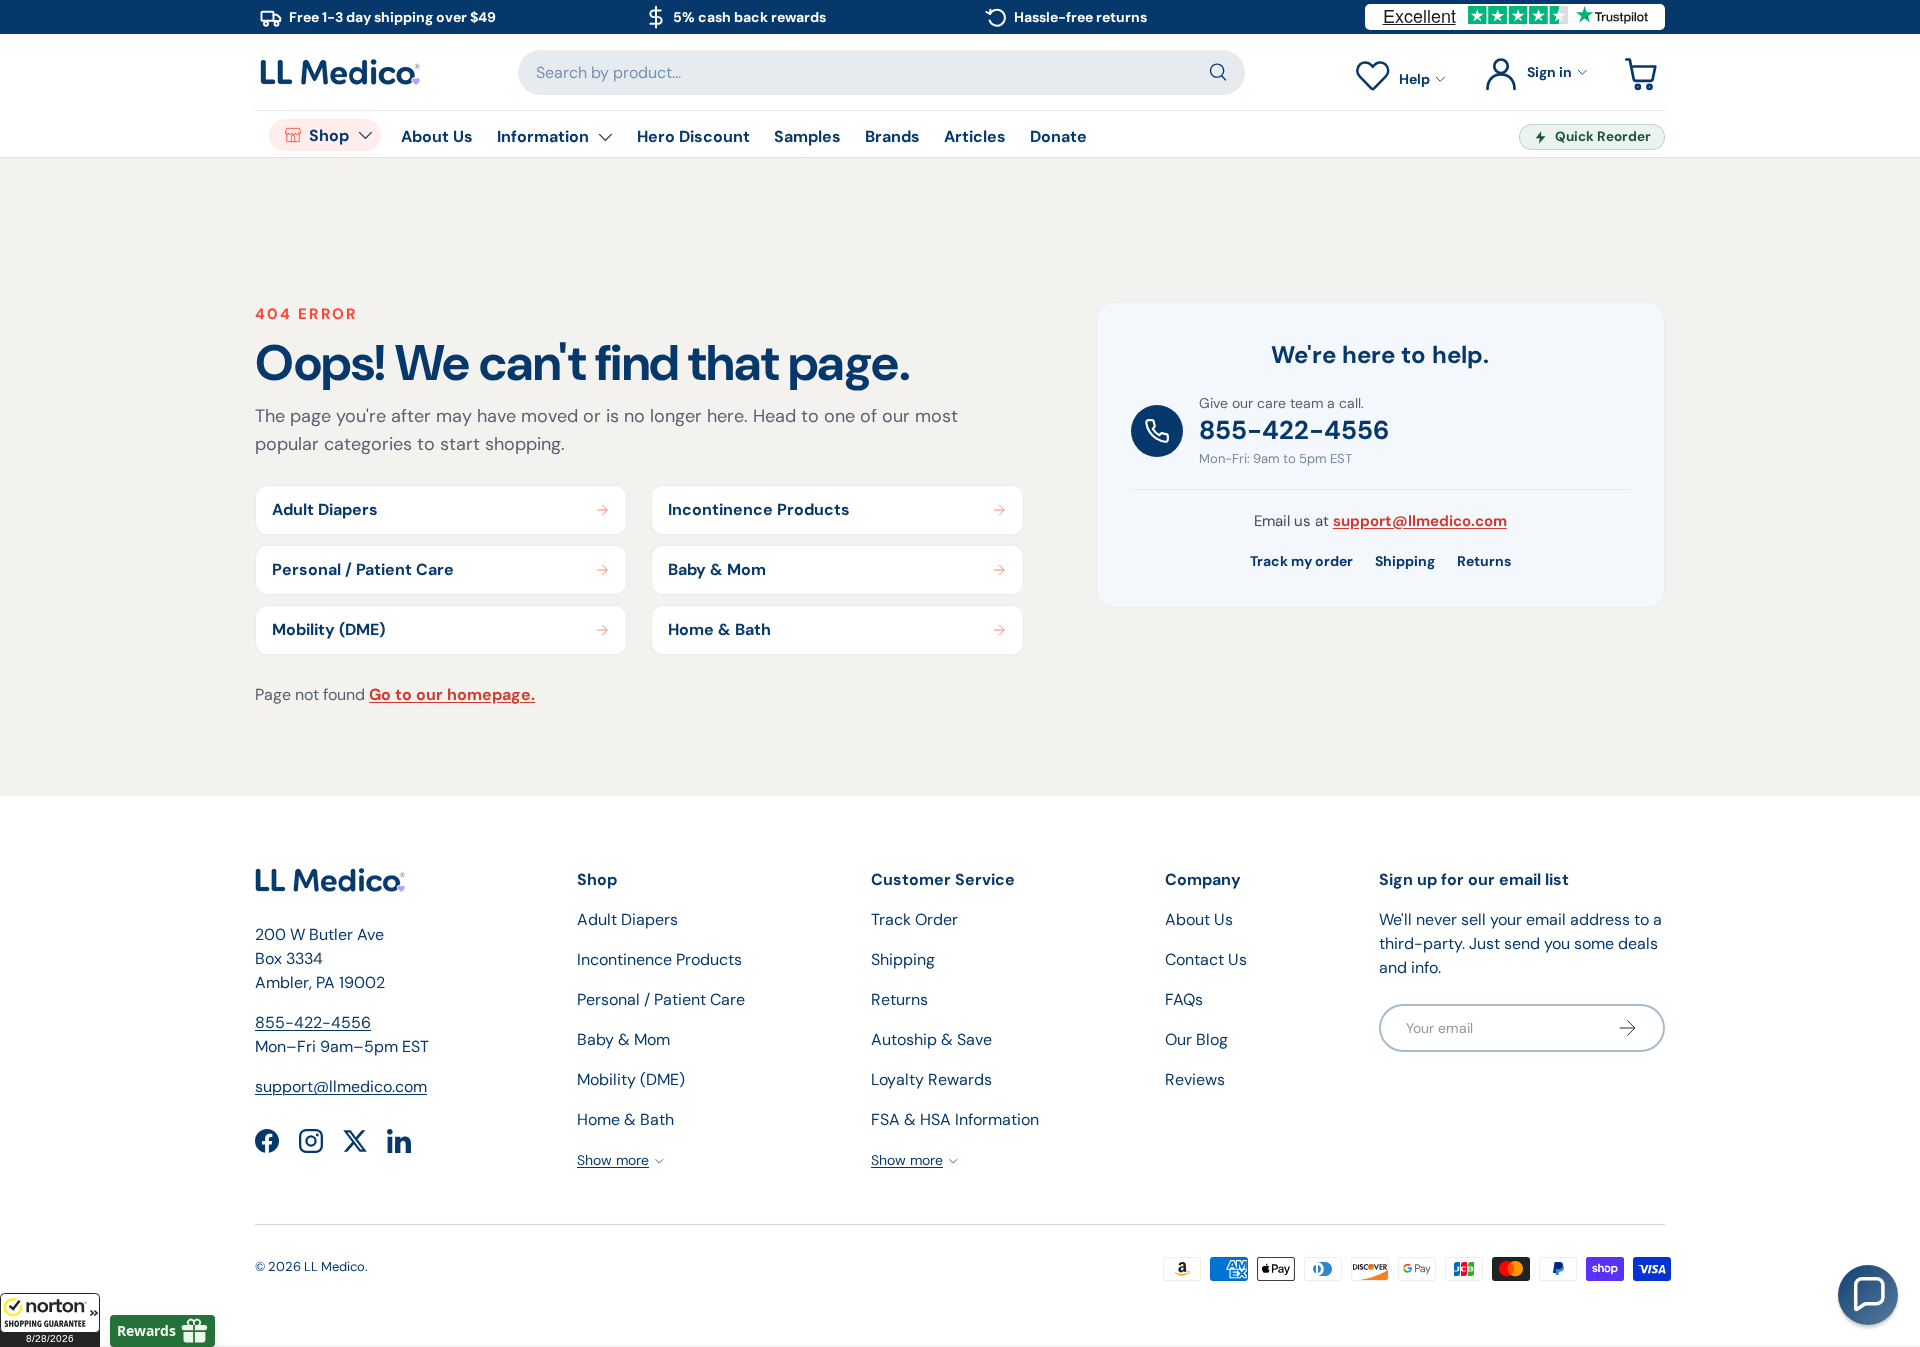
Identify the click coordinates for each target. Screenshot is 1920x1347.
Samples (807, 136)
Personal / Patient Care (661, 999)
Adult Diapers (627, 919)
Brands (892, 136)
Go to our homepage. (452, 694)
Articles (975, 136)
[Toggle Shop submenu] (365, 135)
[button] (50, 1320)
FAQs (1184, 999)
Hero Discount (693, 136)
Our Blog (1196, 1039)
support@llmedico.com (1420, 521)
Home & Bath (625, 1119)
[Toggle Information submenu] (605, 137)
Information (543, 136)
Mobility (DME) (631, 1079)
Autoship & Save (931, 1039)
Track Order (914, 919)
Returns (1484, 561)
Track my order (1301, 561)
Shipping (1405, 561)
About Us (437, 136)
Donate (1058, 136)
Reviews (1195, 1079)
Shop (329, 135)
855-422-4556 (1294, 430)
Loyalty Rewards (931, 1079)
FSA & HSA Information (955, 1119)
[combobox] (881, 72)
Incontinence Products (659, 959)
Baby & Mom (623, 1039)
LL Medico (334, 1266)
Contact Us (1206, 959)
